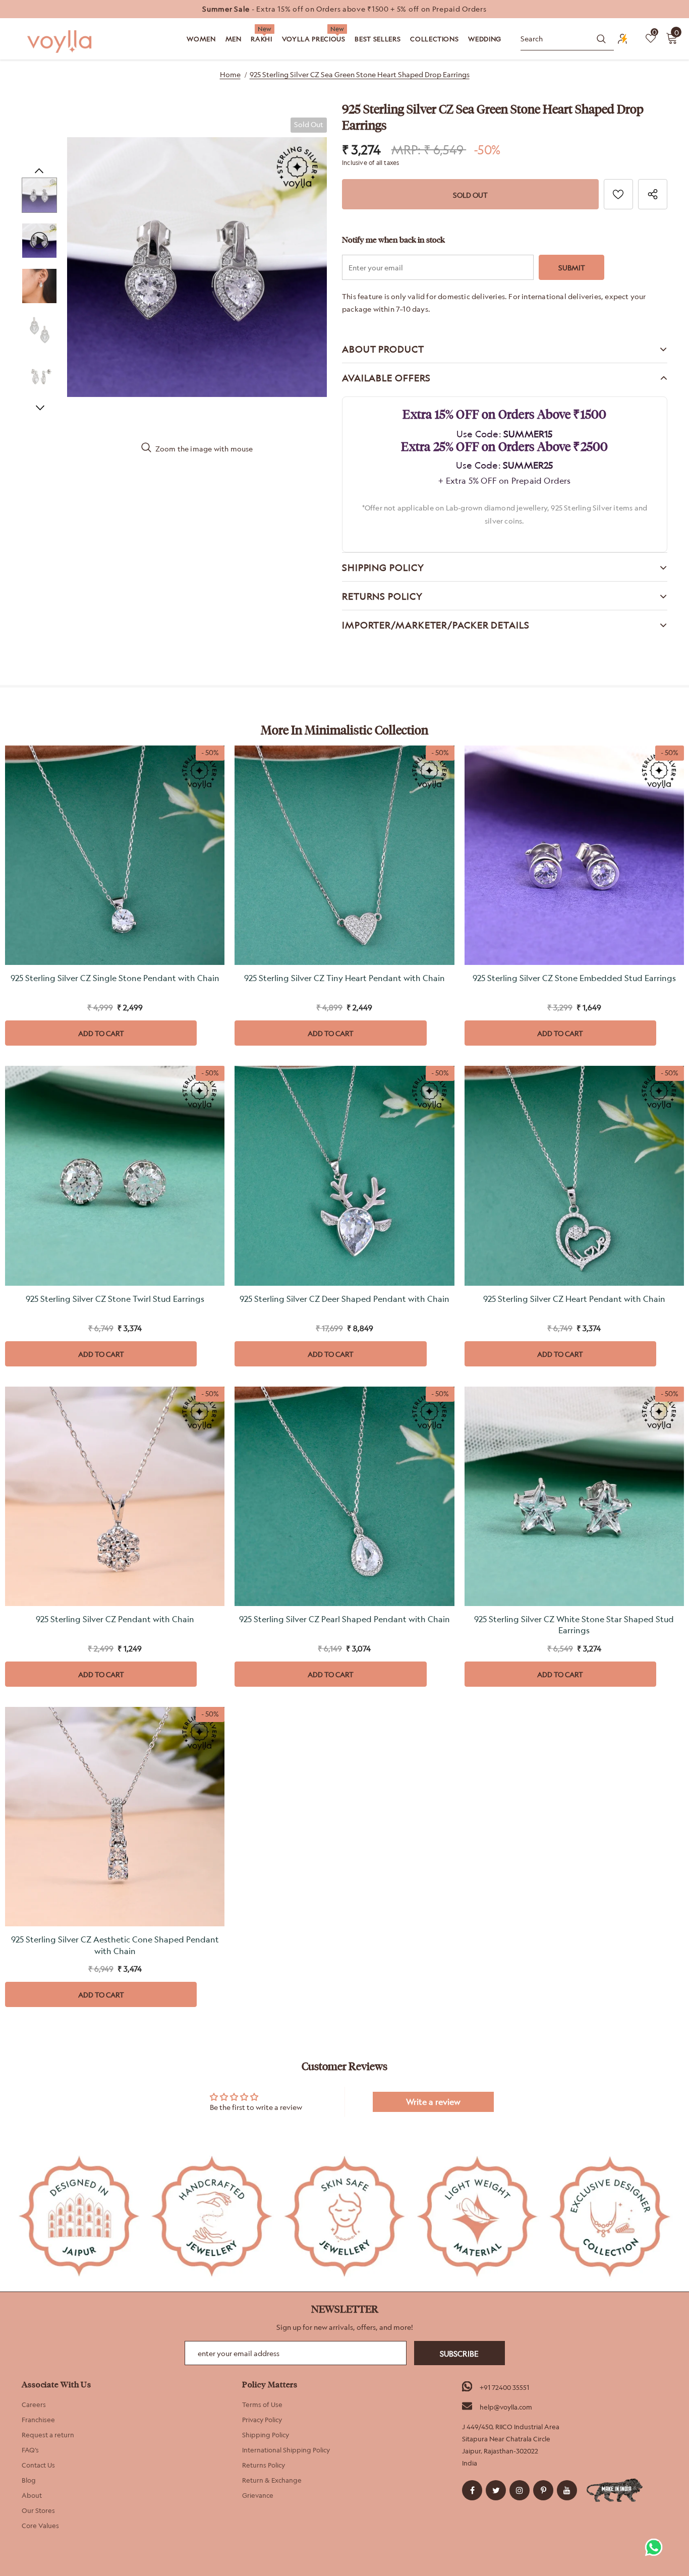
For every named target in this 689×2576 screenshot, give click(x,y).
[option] (344, 9)
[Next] (39, 407)
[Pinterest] (543, 2490)
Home (230, 74)
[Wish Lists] (618, 194)
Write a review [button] (433, 2102)
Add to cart (101, 1033)
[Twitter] (496, 2490)
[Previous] (39, 170)
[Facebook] (472, 2490)
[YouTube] (567, 2490)
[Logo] (61, 42)
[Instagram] (520, 2490)
